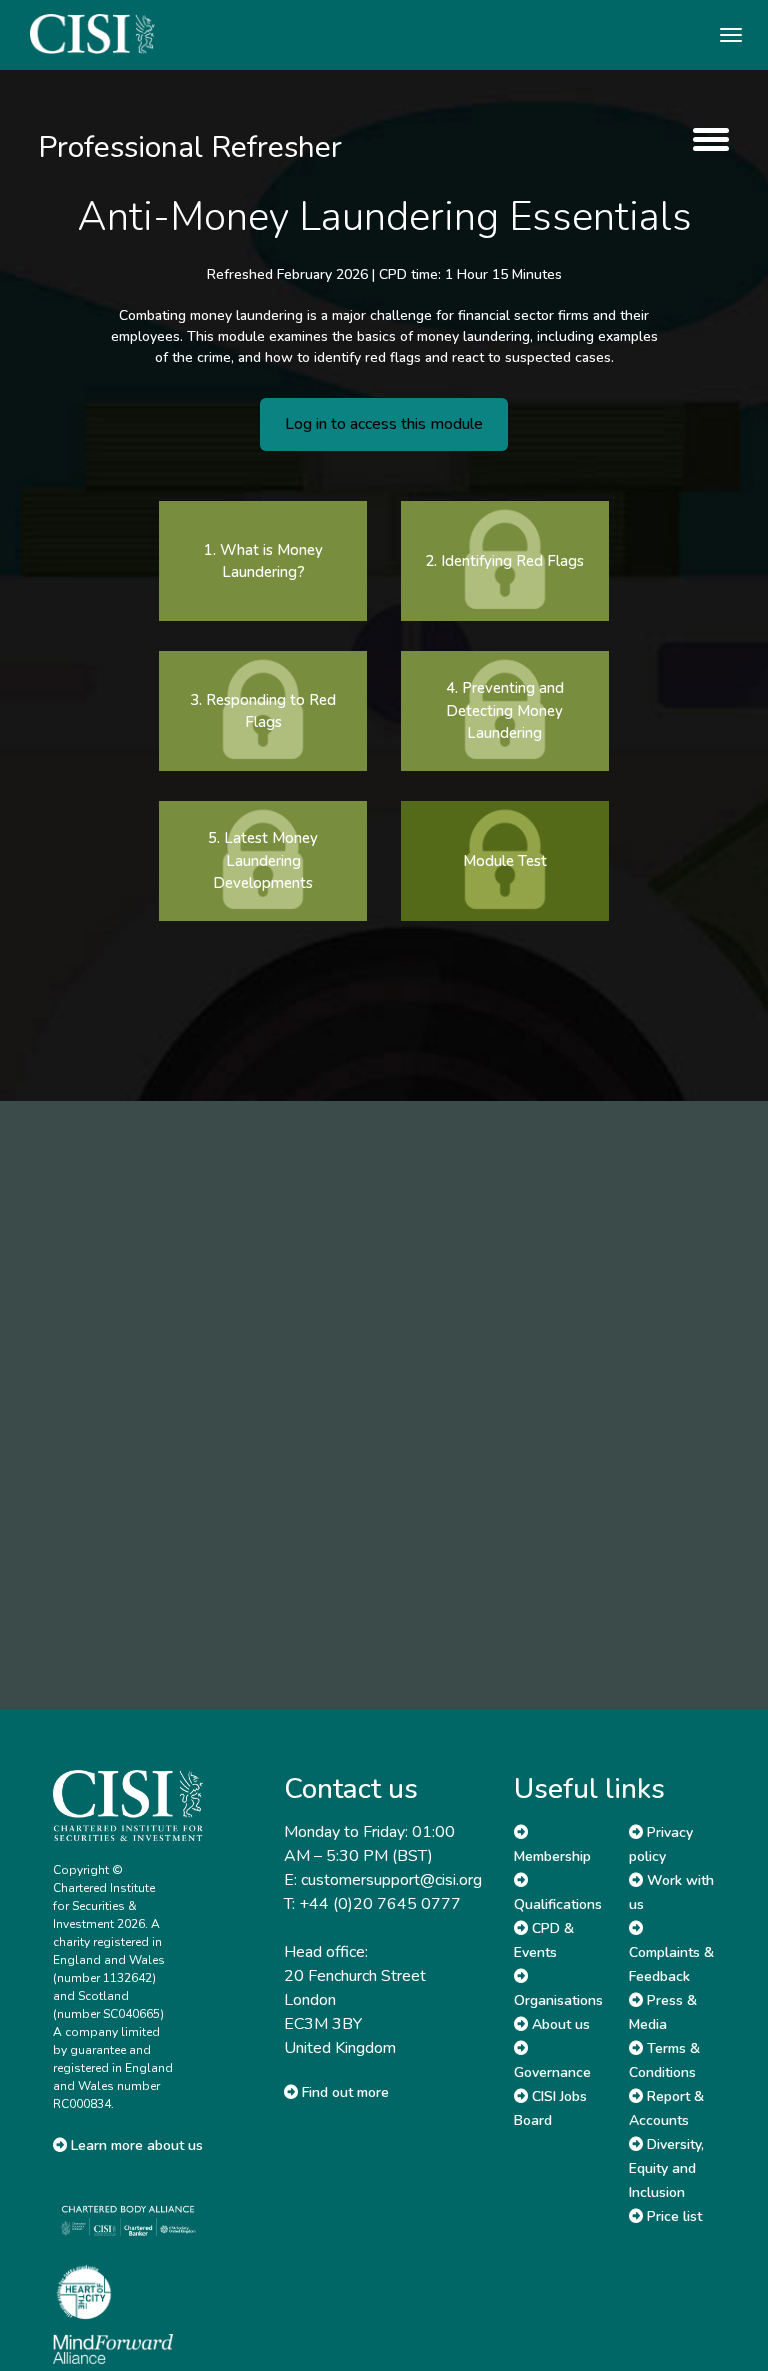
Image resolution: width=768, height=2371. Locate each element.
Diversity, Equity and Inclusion (666, 2168)
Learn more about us (135, 2145)
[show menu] (706, 139)
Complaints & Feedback (671, 1964)
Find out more (343, 2092)
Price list (672, 2216)
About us (559, 2024)
